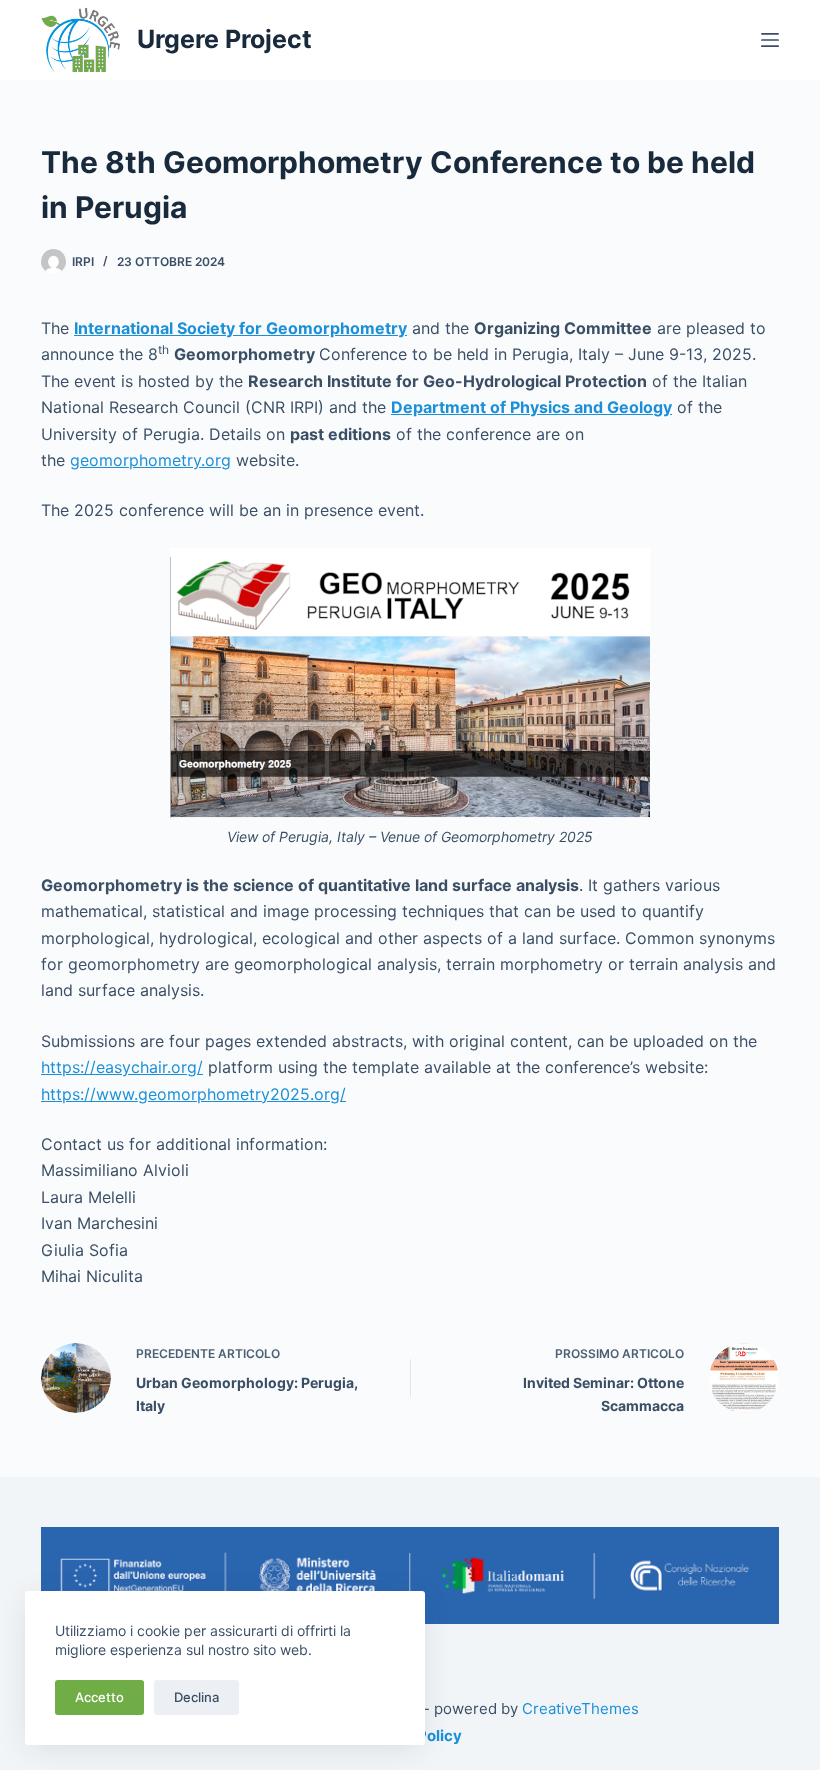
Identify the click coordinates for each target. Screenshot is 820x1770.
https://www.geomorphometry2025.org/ (193, 1094)
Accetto (99, 1697)
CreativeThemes (580, 1708)
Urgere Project (224, 39)
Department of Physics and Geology (531, 407)
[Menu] (770, 40)
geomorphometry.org (150, 460)
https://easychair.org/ (122, 1067)
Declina (196, 1697)
